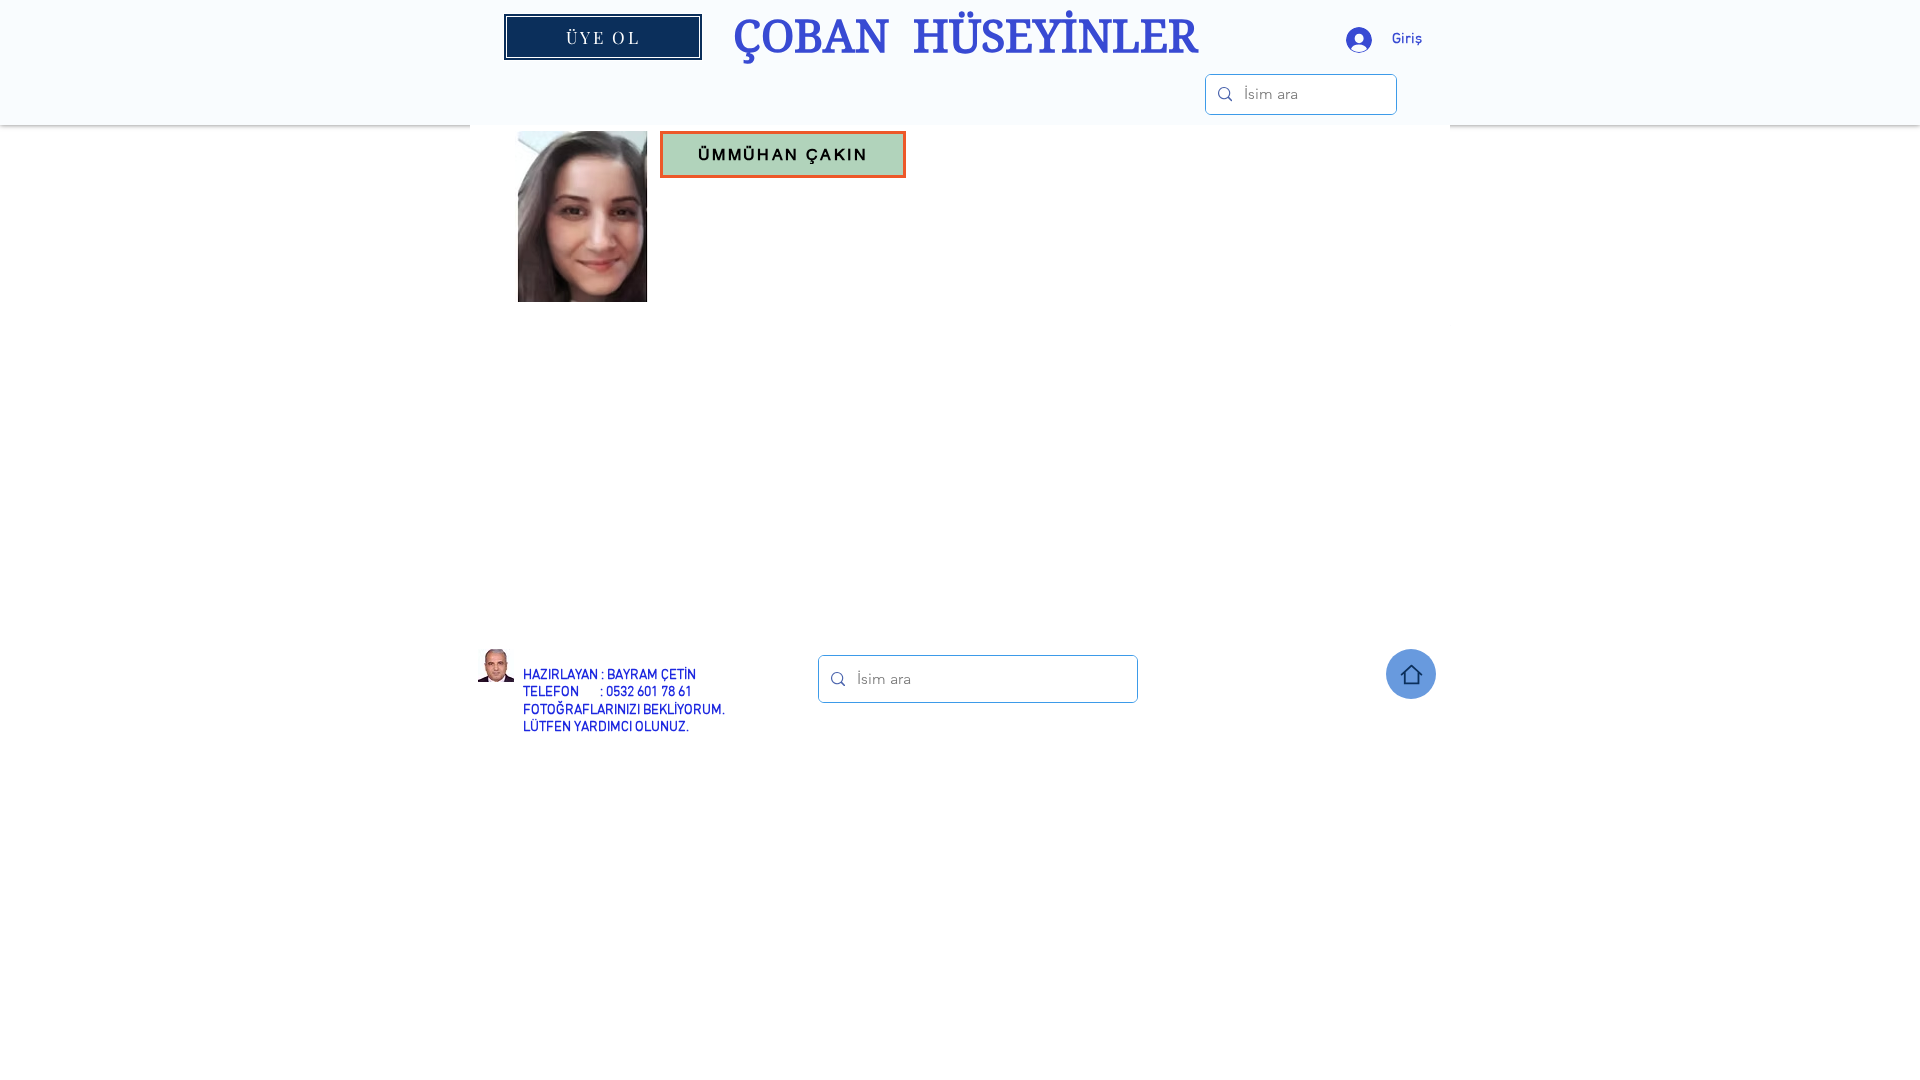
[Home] (1411, 674)
